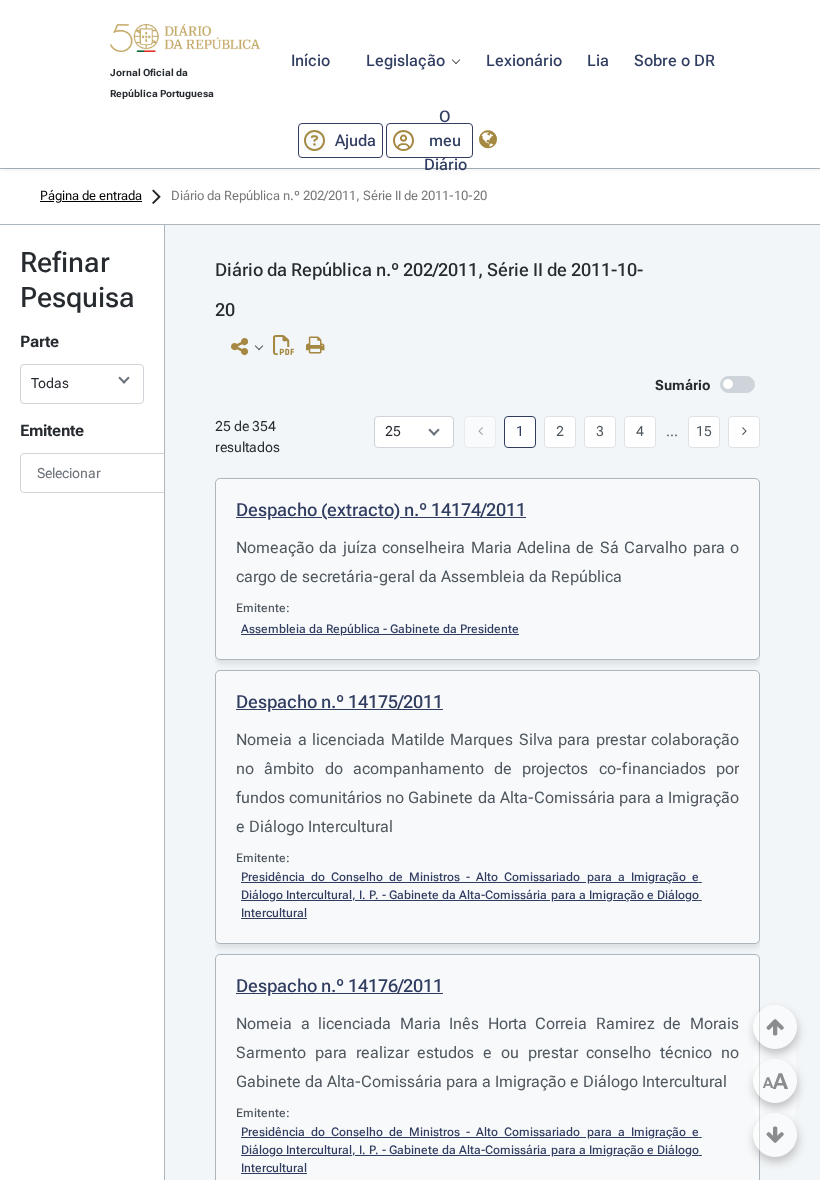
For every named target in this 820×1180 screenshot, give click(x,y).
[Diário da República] (185, 42)
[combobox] (82, 473)
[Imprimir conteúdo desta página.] (320, 346)
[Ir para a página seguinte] (744, 432)
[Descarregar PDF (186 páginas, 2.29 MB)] (288, 350)
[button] (185, 41)
